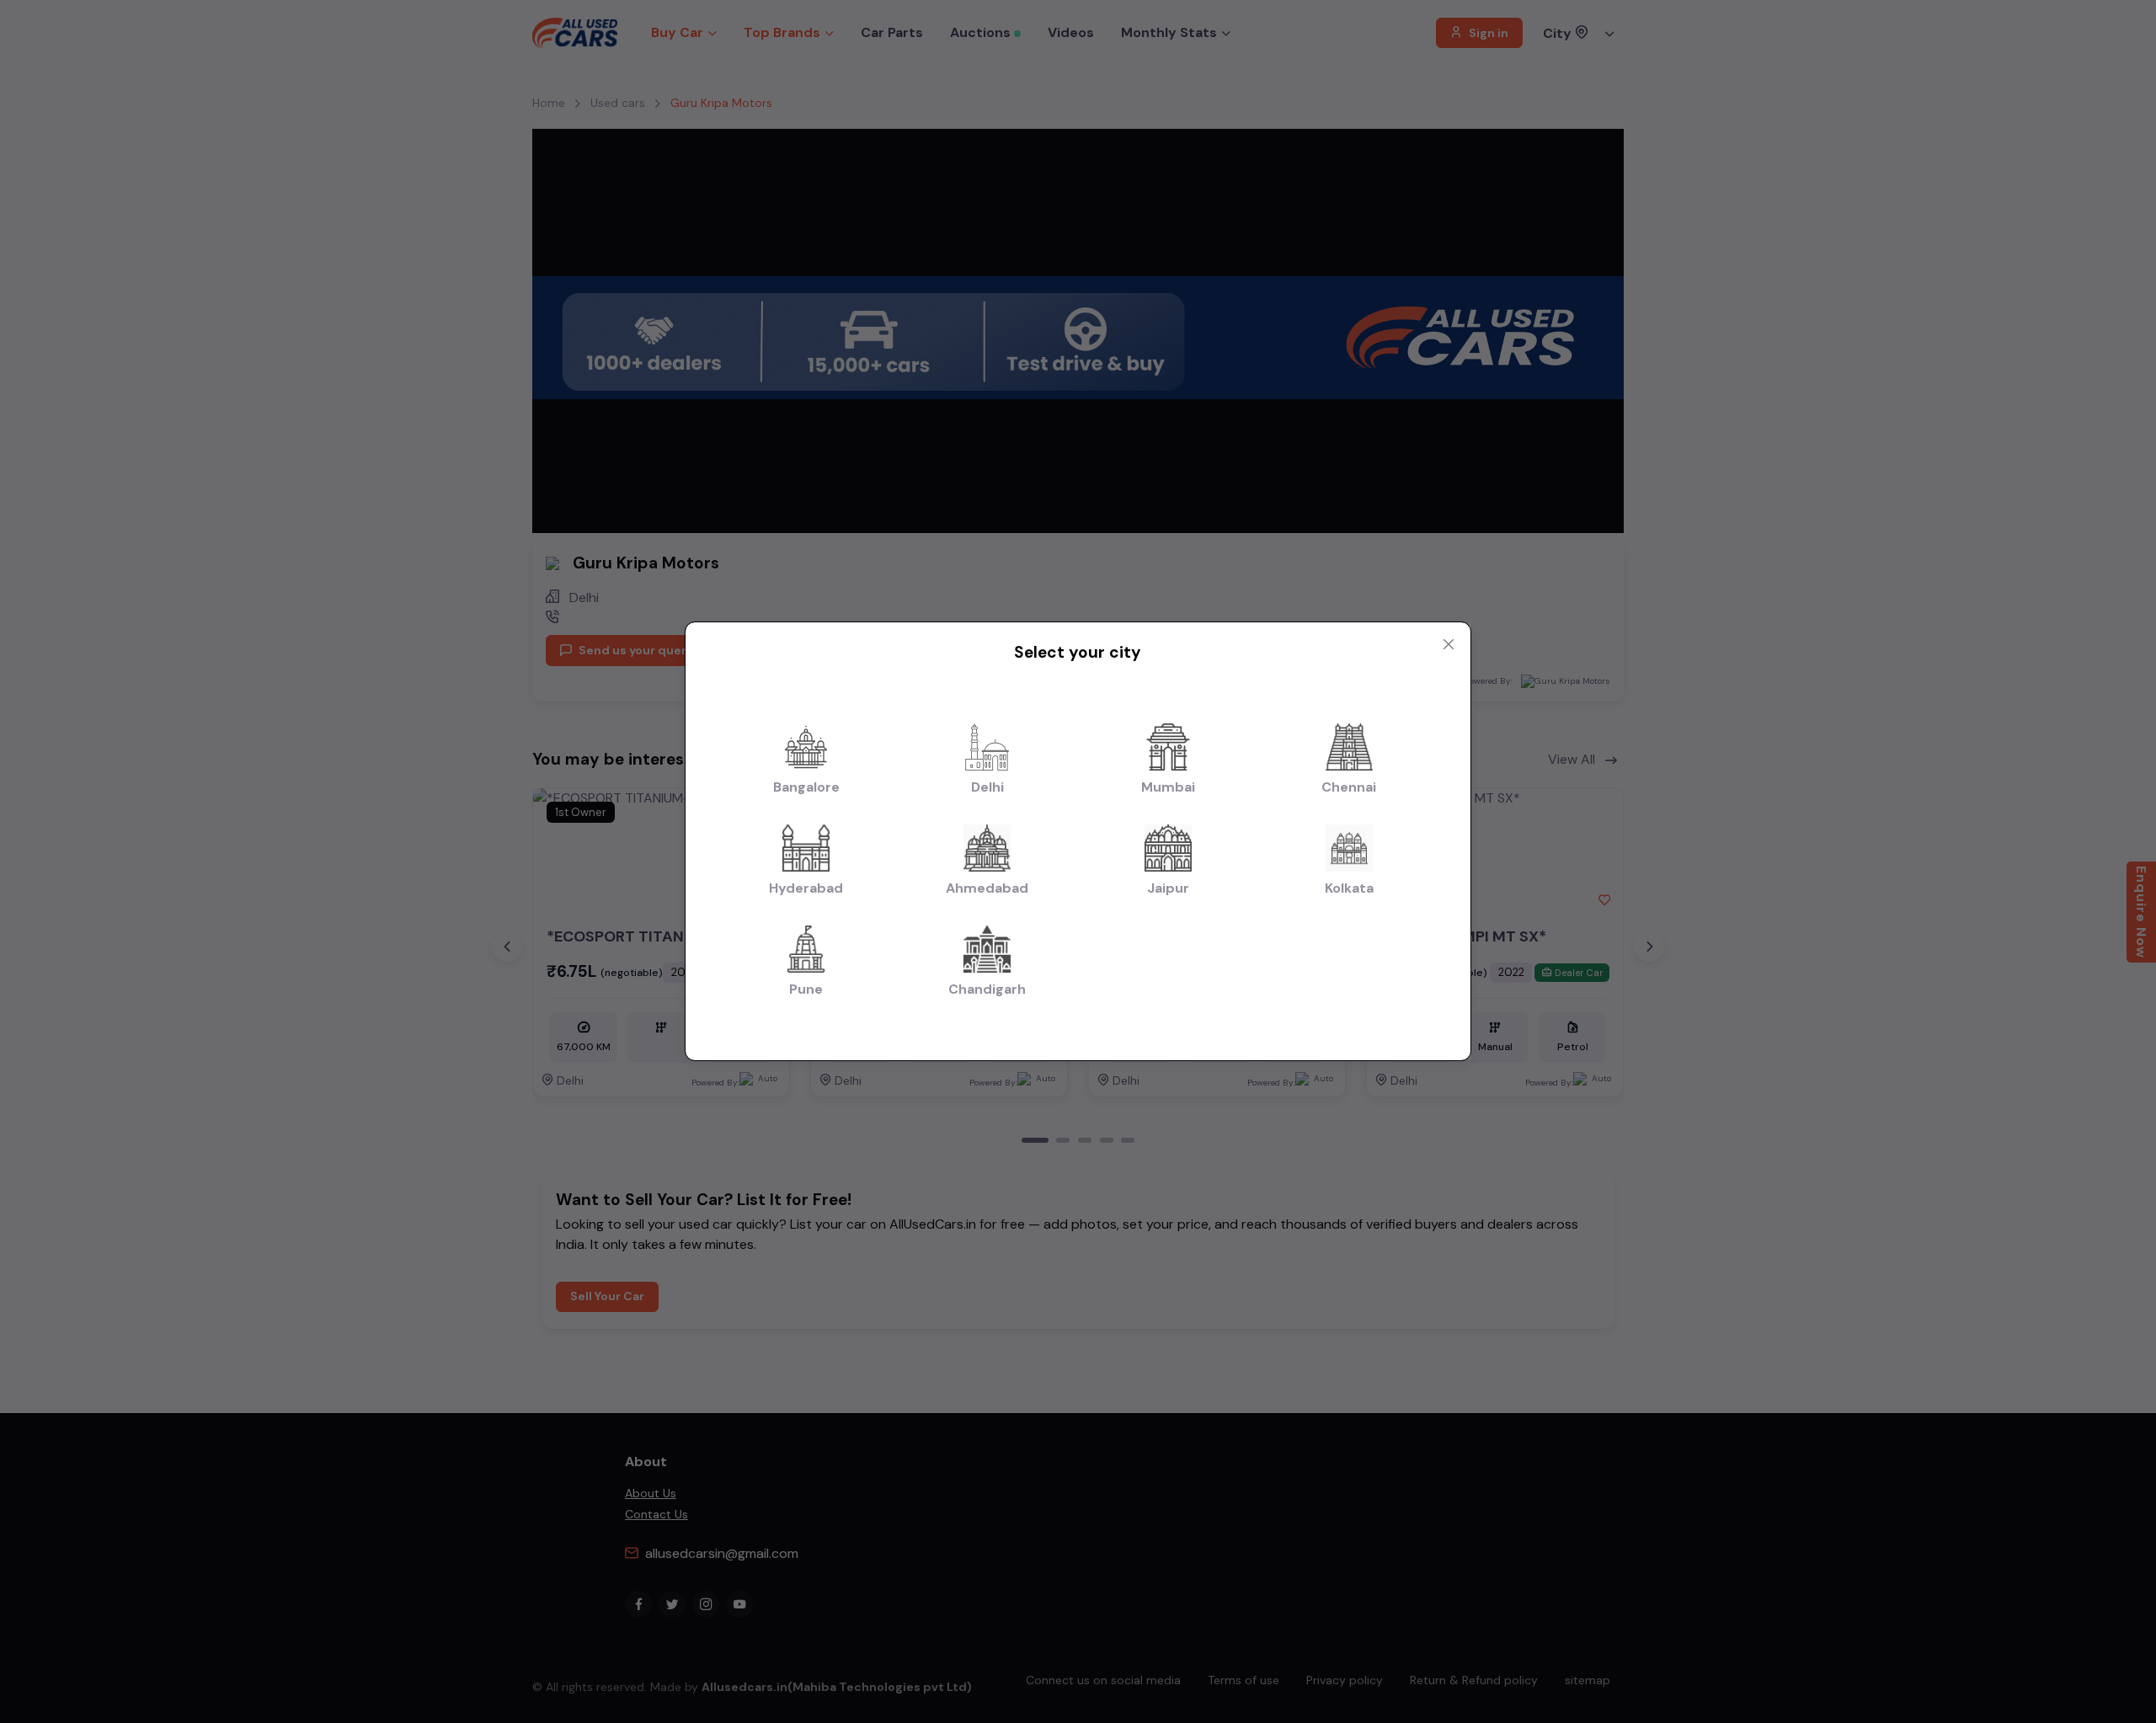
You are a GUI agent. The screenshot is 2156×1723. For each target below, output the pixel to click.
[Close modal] (1449, 644)
